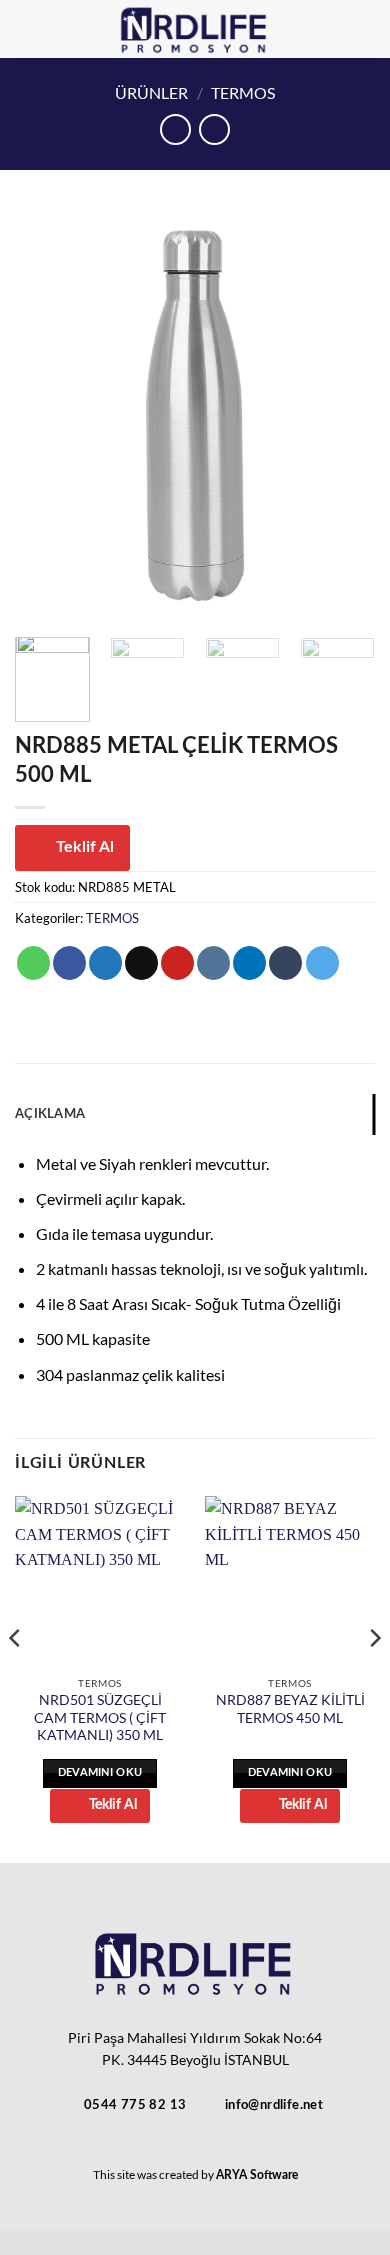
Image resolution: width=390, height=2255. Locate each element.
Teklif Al (85, 847)
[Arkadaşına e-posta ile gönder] (141, 963)
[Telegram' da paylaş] (322, 963)
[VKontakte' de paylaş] (213, 963)
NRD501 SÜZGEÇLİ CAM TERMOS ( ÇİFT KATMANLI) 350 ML (100, 1717)
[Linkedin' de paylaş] (249, 963)
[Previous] (47, 416)
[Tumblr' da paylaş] (285, 963)
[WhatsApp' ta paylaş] (33, 963)
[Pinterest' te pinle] (177, 963)
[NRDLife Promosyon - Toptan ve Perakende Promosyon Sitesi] (195, 29)
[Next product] (175, 129)
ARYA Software (257, 2175)
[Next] (343, 416)
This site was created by (154, 2174)
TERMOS (243, 92)
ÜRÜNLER (151, 92)
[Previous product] (214, 129)
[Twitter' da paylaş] (105, 963)
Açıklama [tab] (50, 1114)
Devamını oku (100, 1772)
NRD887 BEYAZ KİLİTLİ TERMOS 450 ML (290, 1709)
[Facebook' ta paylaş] (69, 963)
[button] (363, 28)
